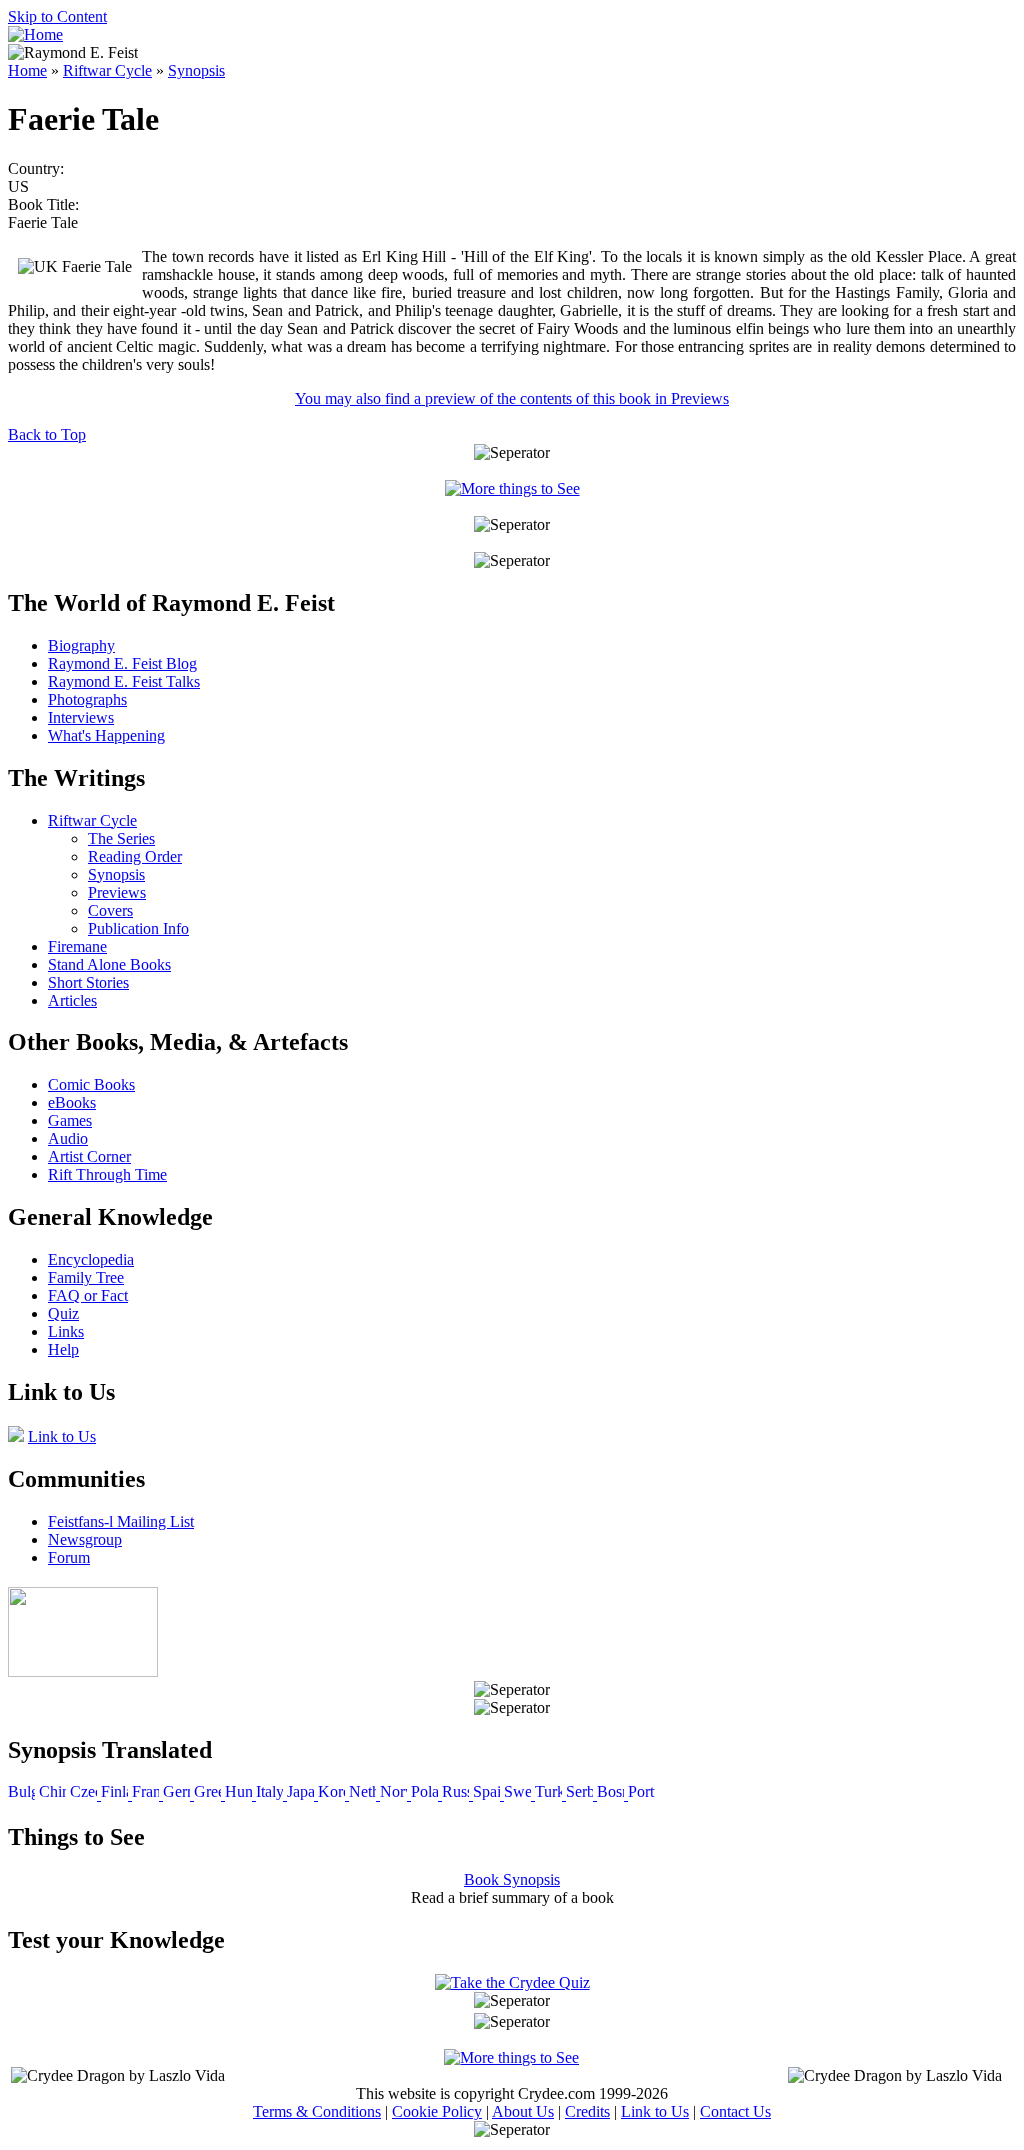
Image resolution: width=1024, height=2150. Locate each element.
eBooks (72, 1102)
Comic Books (91, 1084)
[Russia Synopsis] (457, 1794)
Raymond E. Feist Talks (124, 681)
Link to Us (62, 1436)
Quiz (63, 1313)
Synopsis (196, 70)
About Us (523, 2111)
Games (70, 1120)
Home (27, 70)
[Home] (35, 34)
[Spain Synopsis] (488, 1794)
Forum (69, 1557)
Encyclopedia (91, 1259)
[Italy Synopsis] (271, 1794)
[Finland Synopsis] (116, 1794)
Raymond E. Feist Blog (122, 663)
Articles (72, 1000)
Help (63, 1349)
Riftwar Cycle (107, 70)
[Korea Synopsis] (333, 1794)
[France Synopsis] (147, 1794)
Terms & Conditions (317, 2111)
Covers (110, 910)
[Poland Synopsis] (426, 1794)
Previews (117, 892)
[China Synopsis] (52, 1794)
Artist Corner (89, 1156)
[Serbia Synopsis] (581, 1794)
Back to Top (47, 434)
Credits (587, 2111)
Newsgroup (85, 1539)
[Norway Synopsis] (395, 1794)
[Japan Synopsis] (302, 1794)
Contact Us (735, 2111)
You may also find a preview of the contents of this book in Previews (512, 398)
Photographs (87, 699)
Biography (81, 645)
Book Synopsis (512, 1879)
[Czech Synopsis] (85, 1794)
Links (66, 1331)
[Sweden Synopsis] (519, 1794)
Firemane (77, 946)
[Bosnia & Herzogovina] (612, 1794)
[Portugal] (641, 1794)
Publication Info (138, 928)
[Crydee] (83, 1671)
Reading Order (135, 856)
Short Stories (88, 982)
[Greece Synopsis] (209, 1794)
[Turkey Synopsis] (550, 1794)
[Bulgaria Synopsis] (21, 1794)
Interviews (81, 717)
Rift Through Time (107, 1174)
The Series (121, 838)
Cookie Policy (437, 2111)
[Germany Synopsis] (178, 1794)
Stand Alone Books (109, 964)
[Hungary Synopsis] (240, 1794)
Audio (68, 1138)
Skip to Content (57, 16)
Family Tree (86, 1277)
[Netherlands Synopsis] (364, 1794)
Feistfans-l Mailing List (121, 1521)
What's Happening (106, 735)
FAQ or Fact (88, 1295)
